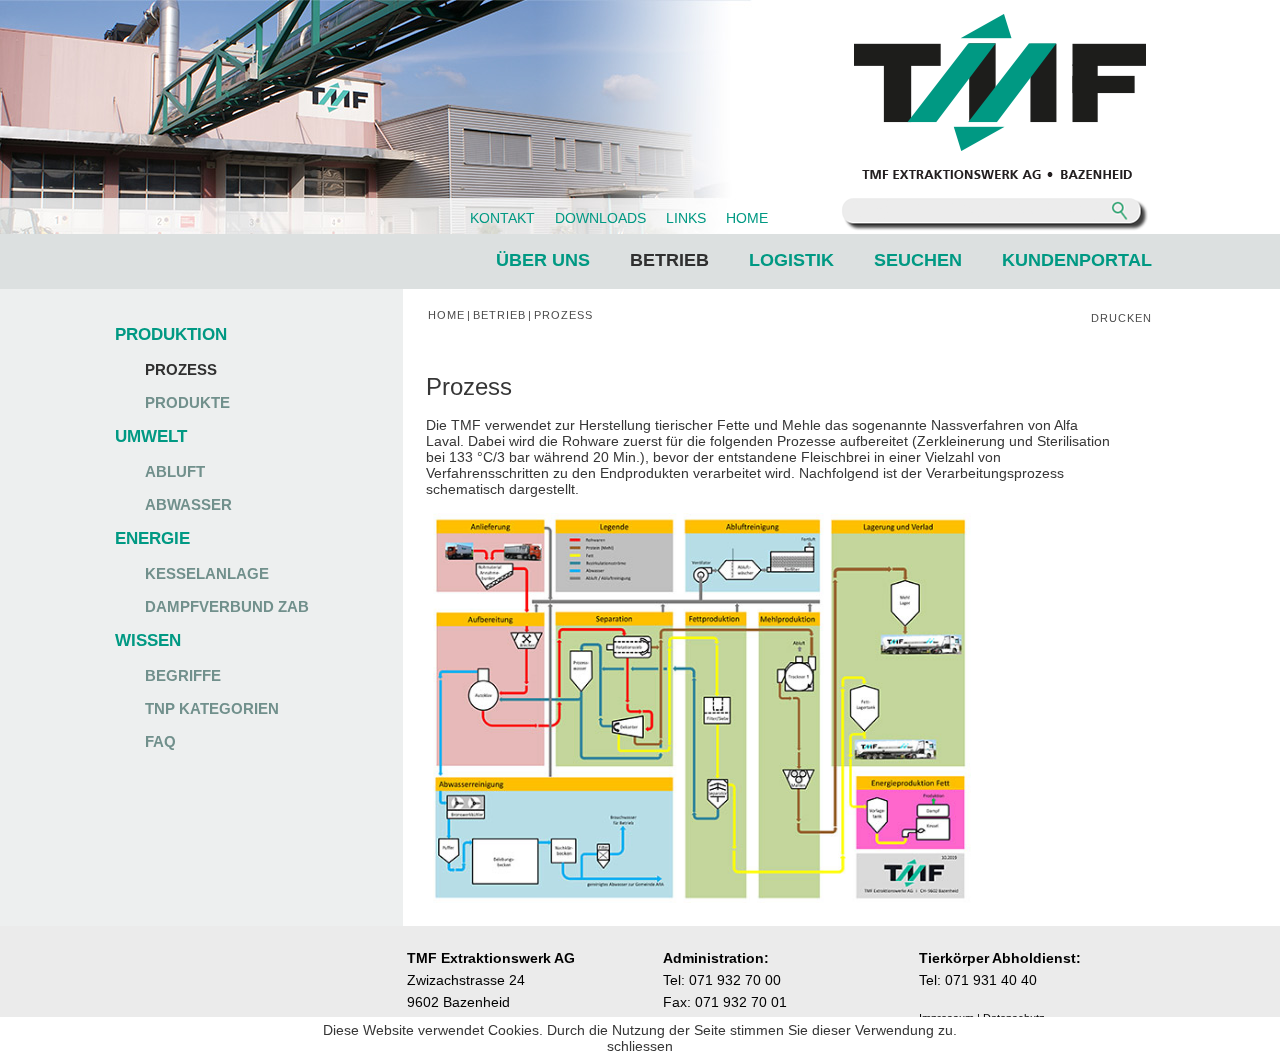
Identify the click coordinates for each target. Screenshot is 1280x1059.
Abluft (175, 471)
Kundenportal (1077, 260)
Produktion (171, 334)
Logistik (791, 260)
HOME (747, 218)
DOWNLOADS (600, 218)
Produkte (187, 402)
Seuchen (918, 260)
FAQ (160, 741)
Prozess (181, 369)
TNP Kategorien (212, 708)
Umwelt (151, 436)
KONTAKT (502, 218)
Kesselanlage (207, 573)
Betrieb (669, 260)
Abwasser (188, 504)
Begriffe (183, 675)
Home (446, 315)
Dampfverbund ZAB (227, 606)
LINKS (686, 218)
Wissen (148, 640)
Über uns (543, 260)
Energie (152, 538)
